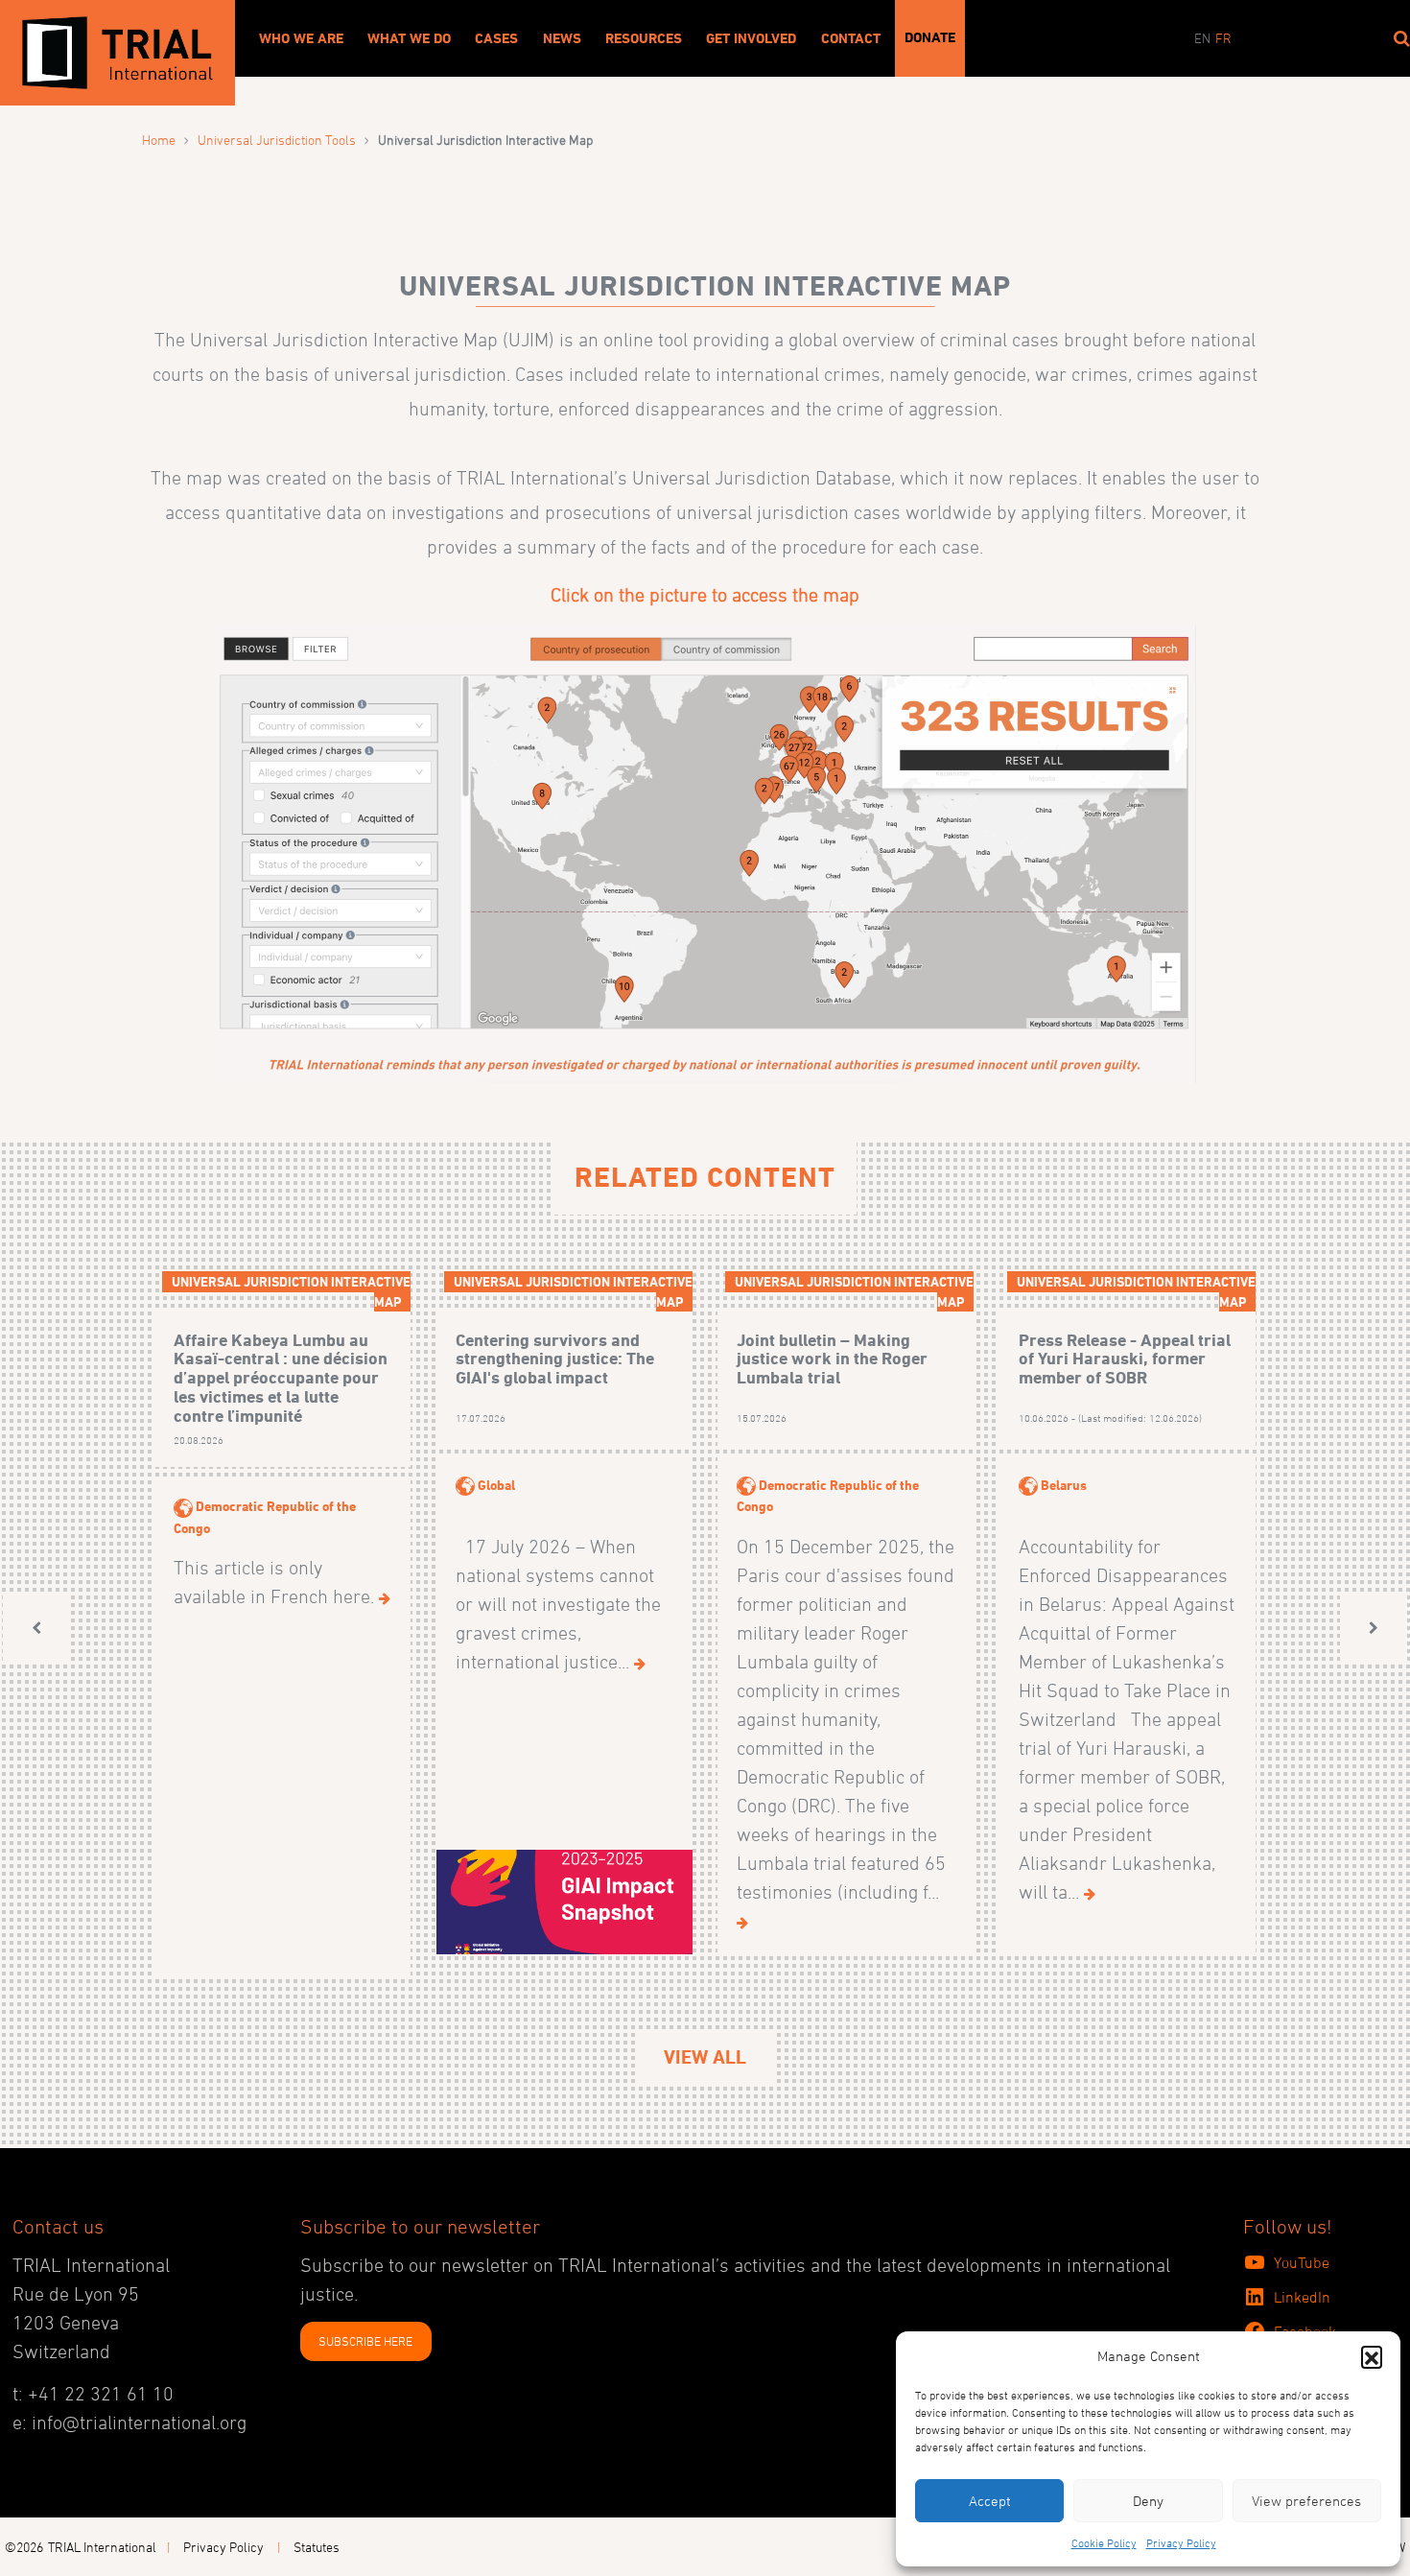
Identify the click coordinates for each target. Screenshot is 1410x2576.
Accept (990, 2501)
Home (159, 140)
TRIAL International (102, 2547)
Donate (930, 37)
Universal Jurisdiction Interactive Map (291, 1291)
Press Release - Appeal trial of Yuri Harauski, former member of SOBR (1125, 1359)
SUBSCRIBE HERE (365, 2341)
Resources (644, 38)
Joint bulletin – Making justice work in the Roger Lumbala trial (832, 1359)
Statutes (317, 2547)
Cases (496, 38)
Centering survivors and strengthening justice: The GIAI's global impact (555, 1359)
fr (1223, 38)
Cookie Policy (1104, 2542)
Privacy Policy (1181, 2542)
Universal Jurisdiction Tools (277, 140)
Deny (1148, 2501)
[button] (1372, 2356)
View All (705, 2057)
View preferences (1306, 2501)
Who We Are (301, 38)
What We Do (409, 38)
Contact (851, 38)
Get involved (751, 38)
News (562, 38)
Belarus (1064, 1485)
